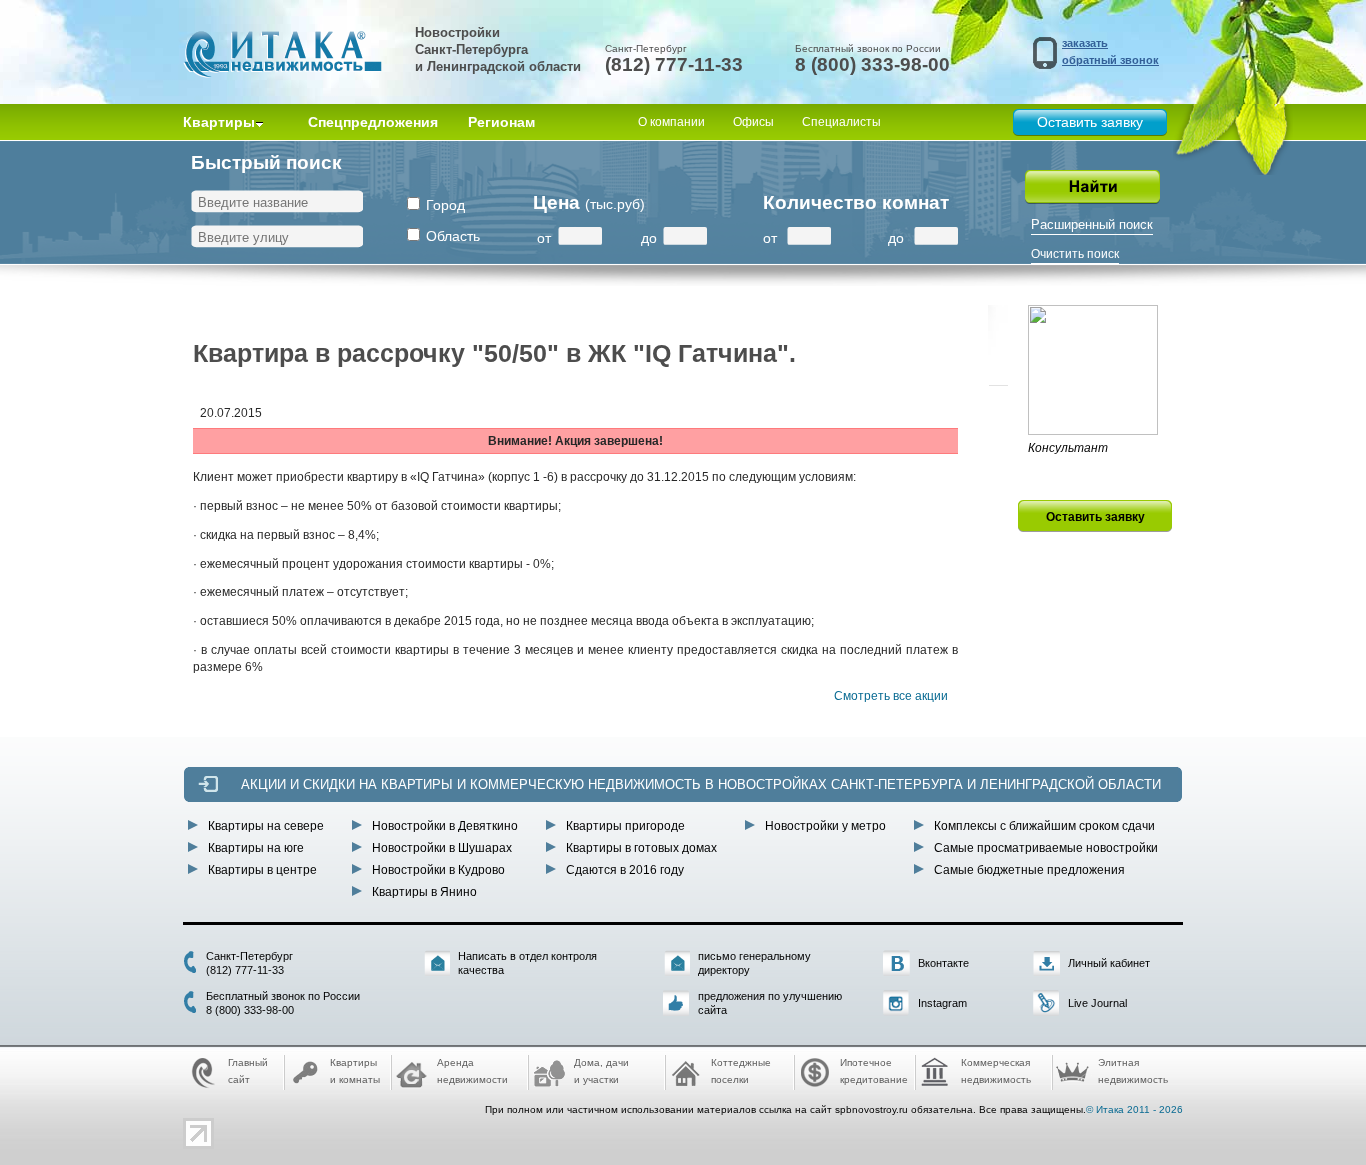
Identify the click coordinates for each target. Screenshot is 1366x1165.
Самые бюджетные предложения (1029, 870)
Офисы (753, 122)
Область (453, 236)
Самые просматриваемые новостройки (1046, 848)
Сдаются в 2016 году (625, 870)
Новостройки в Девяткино (445, 826)
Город (445, 205)
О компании (671, 122)
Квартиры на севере (266, 826)
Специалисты (841, 122)
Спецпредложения (373, 122)
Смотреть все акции (891, 696)
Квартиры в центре (262, 870)
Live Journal (1097, 1003)
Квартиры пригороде (625, 826)
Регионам (501, 122)
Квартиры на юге (256, 848)
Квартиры (219, 122)
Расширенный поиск (1092, 224)
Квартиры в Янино (424, 892)
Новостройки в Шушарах (442, 848)
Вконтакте (943, 963)
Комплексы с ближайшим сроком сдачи (1044, 826)
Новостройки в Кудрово (438, 870)
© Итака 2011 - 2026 (1134, 1109)
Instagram (942, 1003)
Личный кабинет (1109, 963)
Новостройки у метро (825, 826)
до (649, 238)
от (544, 238)
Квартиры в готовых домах (641, 848)
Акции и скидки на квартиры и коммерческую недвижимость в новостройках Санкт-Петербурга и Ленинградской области (701, 784)
